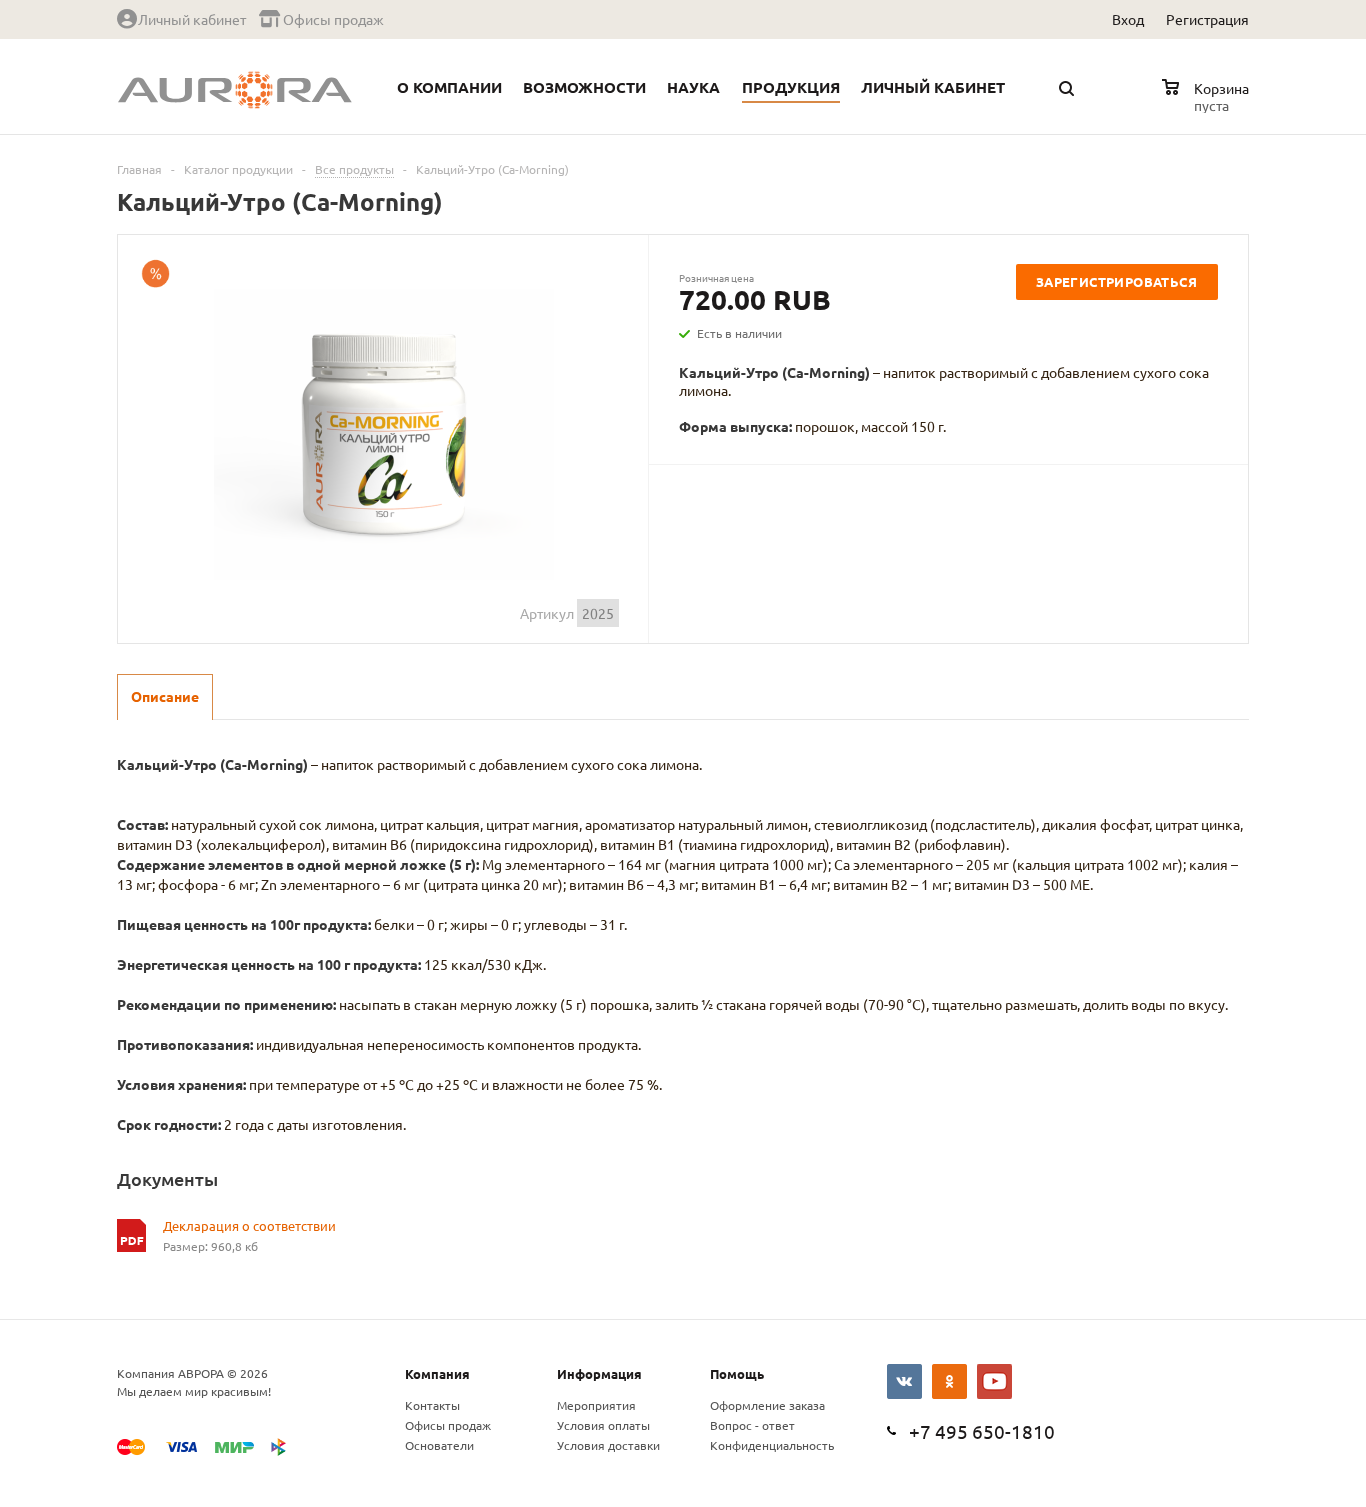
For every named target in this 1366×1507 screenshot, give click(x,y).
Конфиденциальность (772, 1445)
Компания (437, 1373)
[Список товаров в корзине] (1208, 102)
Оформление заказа (767, 1405)
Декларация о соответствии (249, 1225)
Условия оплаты (603, 1425)
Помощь (737, 1373)
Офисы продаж (448, 1425)
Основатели (439, 1445)
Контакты (432, 1405)
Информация (599, 1373)
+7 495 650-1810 (982, 1431)
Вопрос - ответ (752, 1425)
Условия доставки (608, 1445)
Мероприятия (596, 1405)
